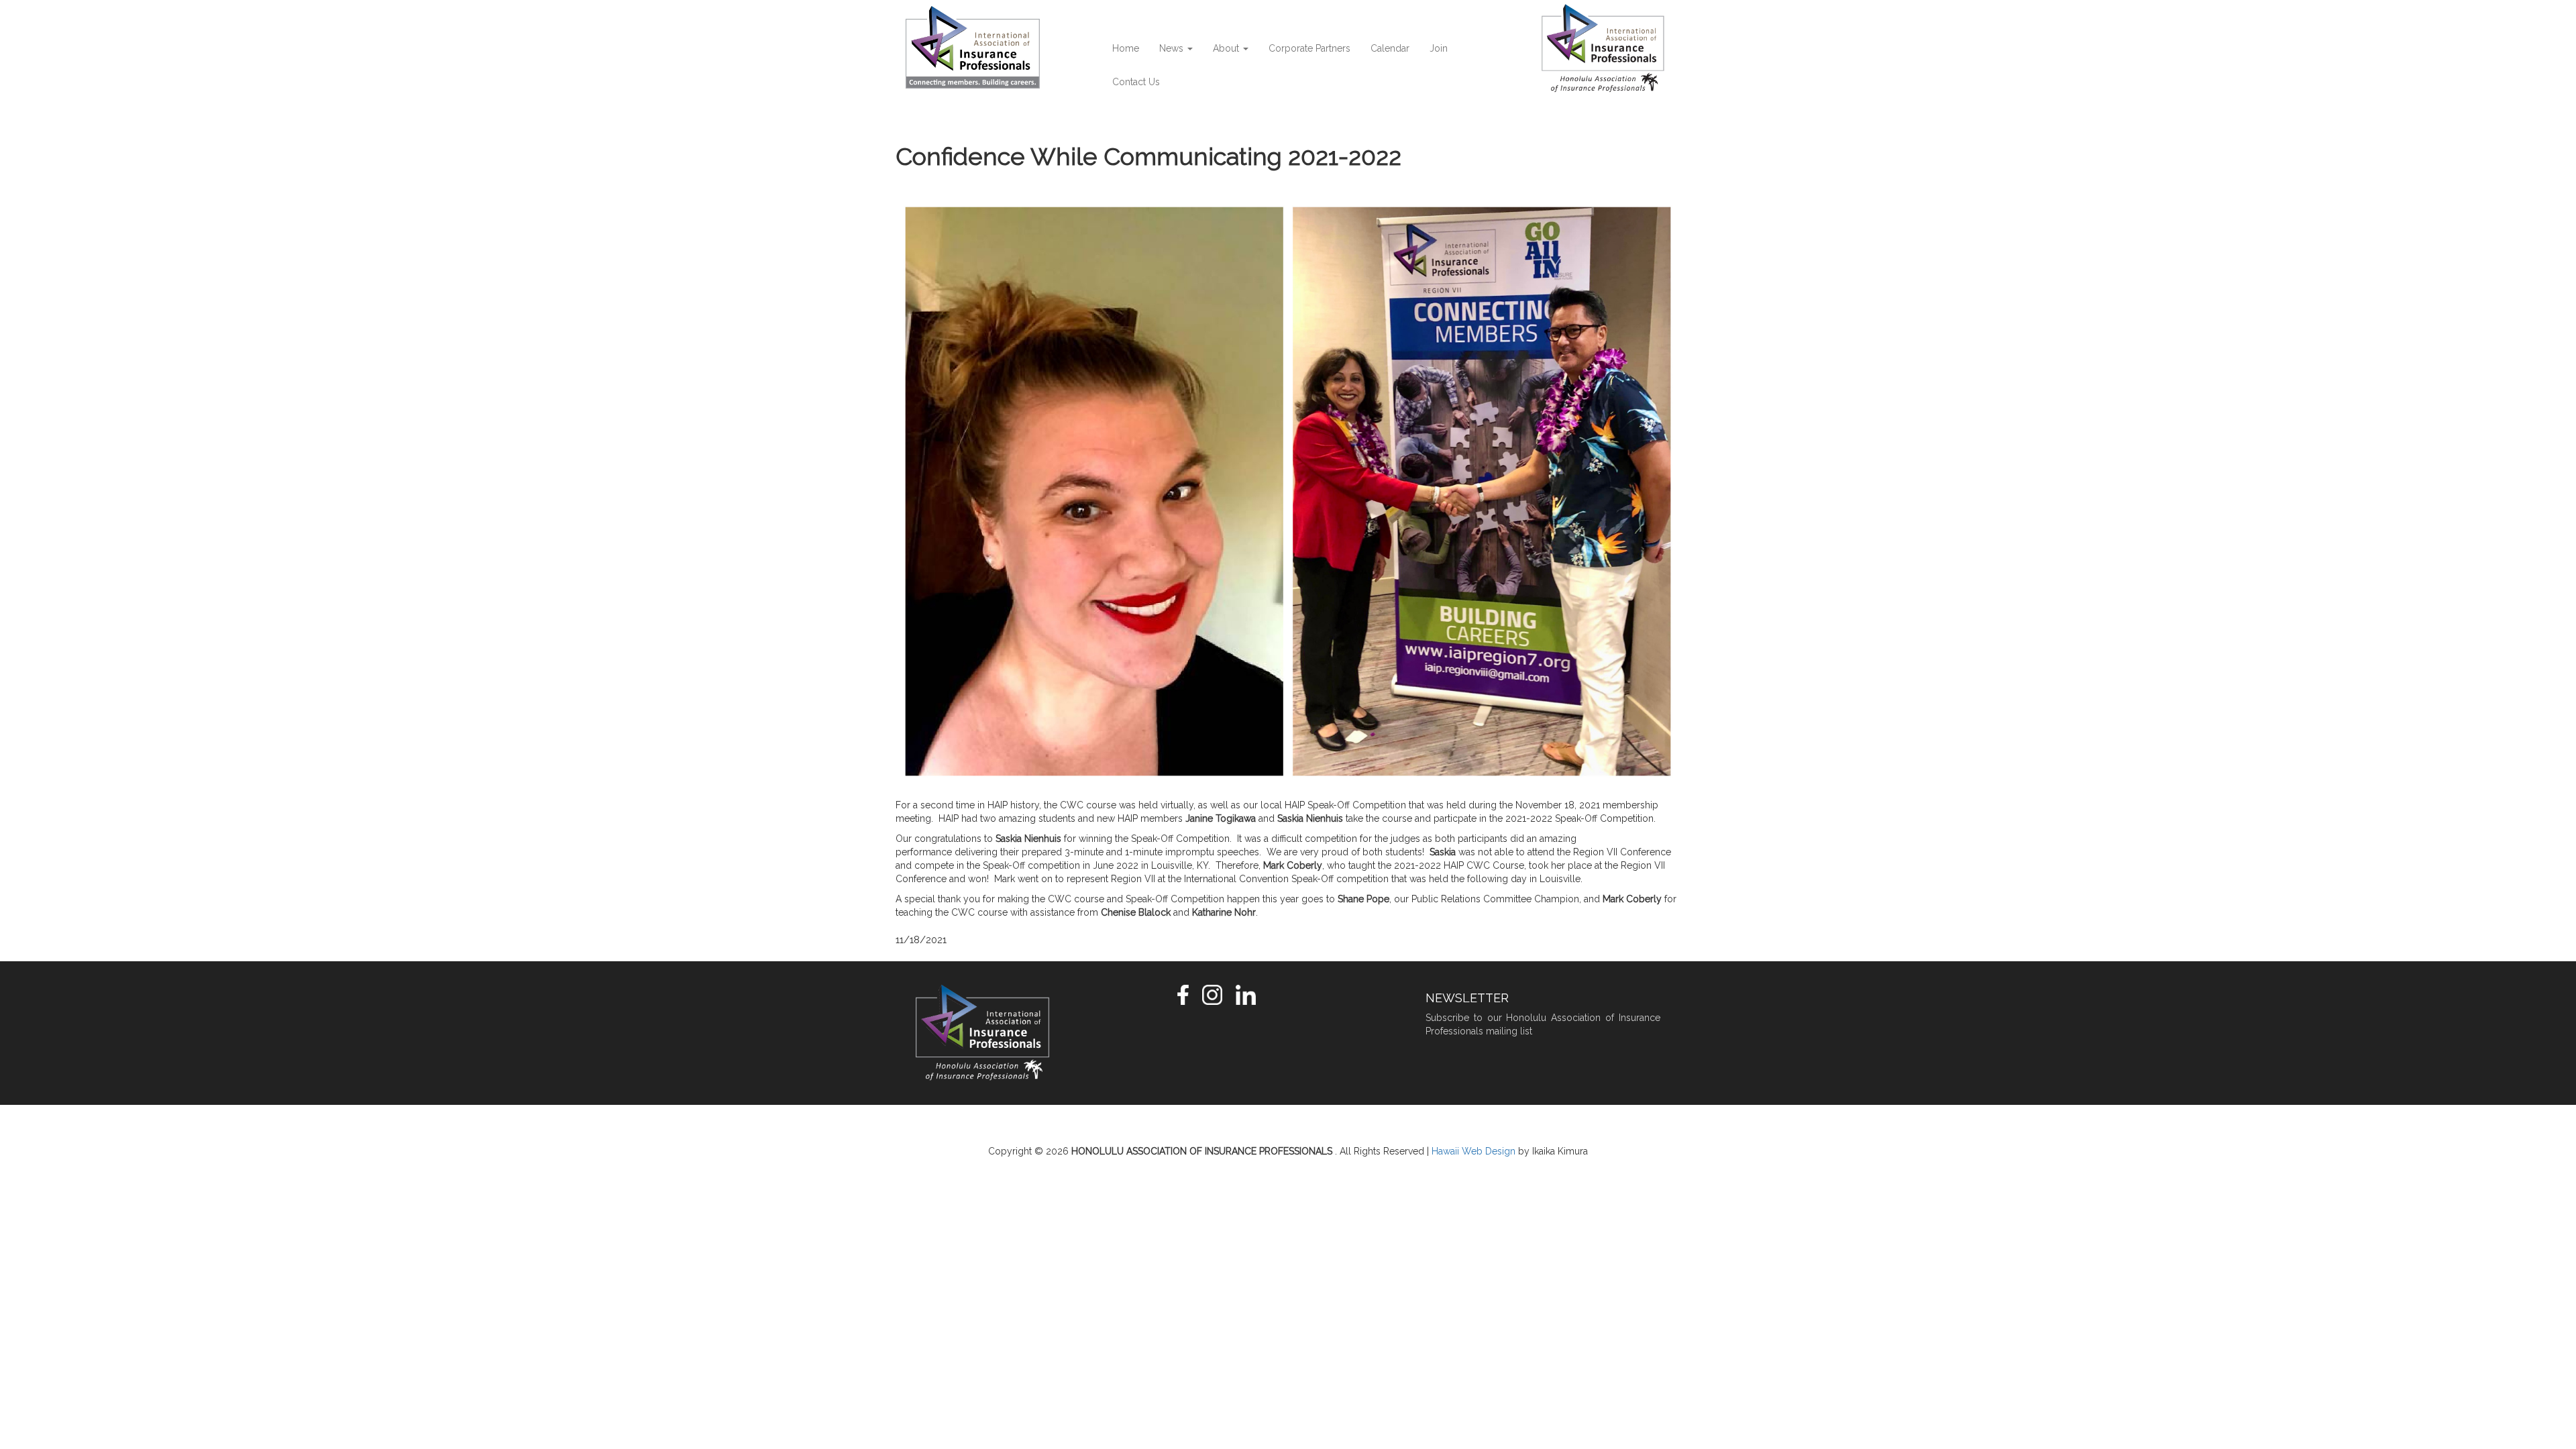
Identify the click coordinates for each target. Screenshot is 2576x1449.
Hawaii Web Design (1473, 1151)
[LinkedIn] (1246, 994)
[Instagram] (1212, 994)
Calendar (1390, 48)
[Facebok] (1183, 994)
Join (1439, 48)
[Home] (978, 47)
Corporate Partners (1309, 48)
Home (1126, 48)
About (1227, 48)
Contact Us (1136, 82)
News (1173, 48)
